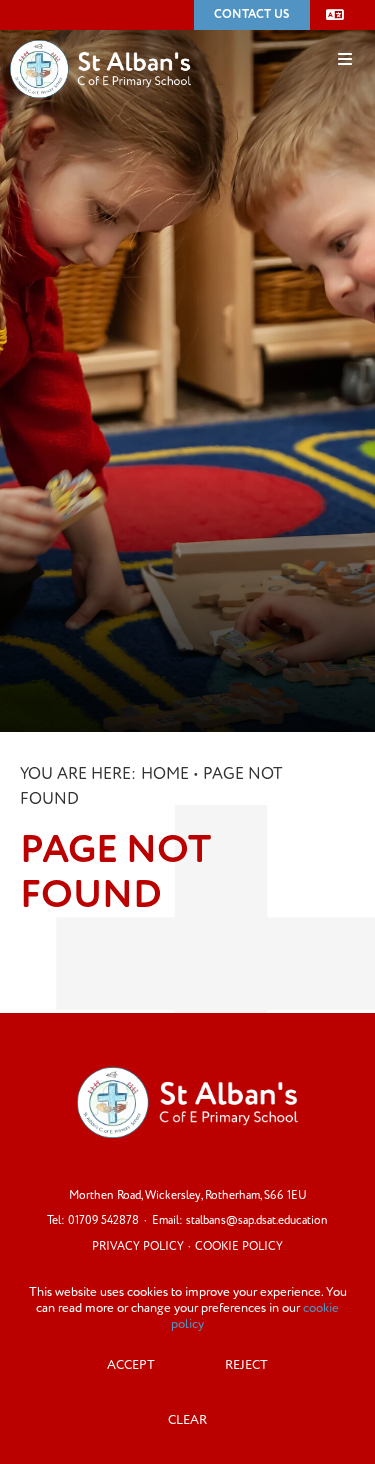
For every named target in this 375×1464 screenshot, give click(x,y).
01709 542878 (103, 1220)
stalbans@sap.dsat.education (257, 1220)
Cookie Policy (239, 1246)
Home (165, 774)
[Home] (100, 39)
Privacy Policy (138, 1246)
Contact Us (252, 14)
